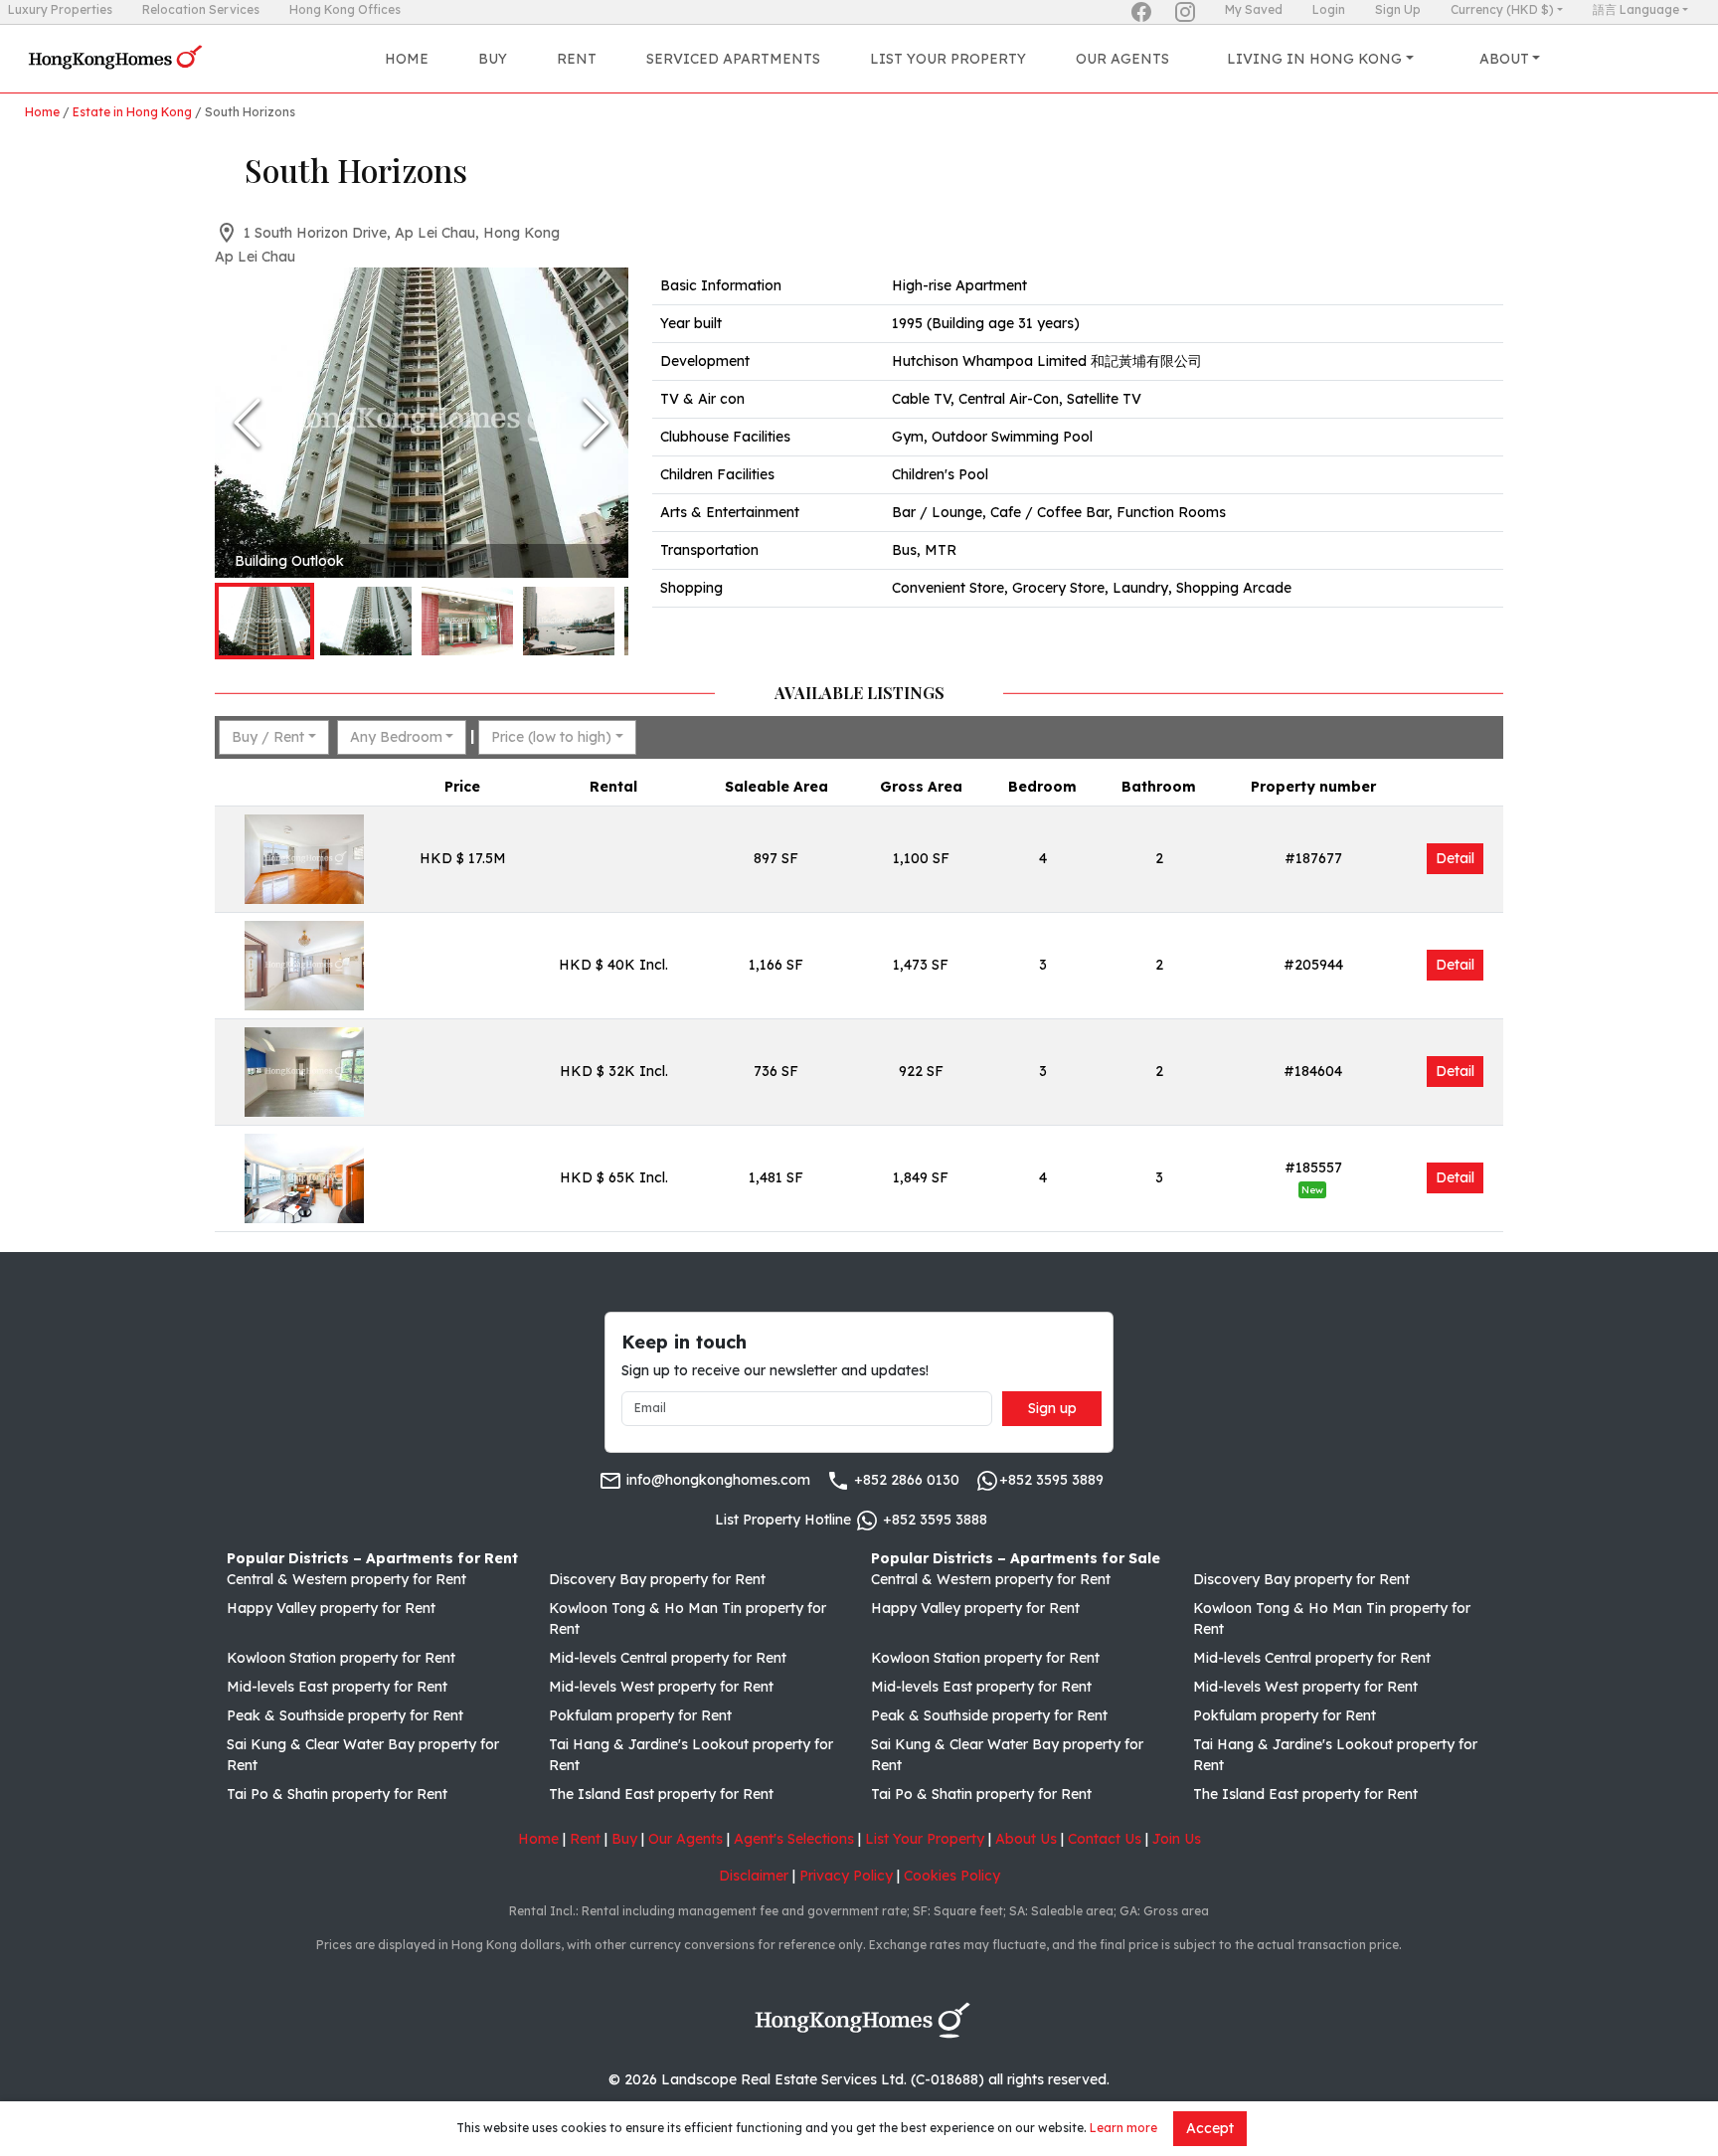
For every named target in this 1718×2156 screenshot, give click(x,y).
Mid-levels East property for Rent (337, 1687)
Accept (1210, 2128)
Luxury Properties (60, 9)
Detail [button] (1455, 858)
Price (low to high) (551, 737)
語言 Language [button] (1636, 9)
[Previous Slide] (247, 423)
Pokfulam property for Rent (640, 1715)
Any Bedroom (396, 737)
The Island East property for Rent (661, 1794)
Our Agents (1122, 59)
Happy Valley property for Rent (331, 1608)
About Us (1026, 1839)
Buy (493, 59)
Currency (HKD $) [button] (1502, 9)
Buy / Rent (268, 737)
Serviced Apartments (733, 59)
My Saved (1254, 9)
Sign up (1052, 1408)
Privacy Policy (846, 1876)
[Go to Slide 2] (366, 621)
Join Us (1177, 1839)
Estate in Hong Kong (132, 112)
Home (407, 59)
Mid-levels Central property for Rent (668, 1658)
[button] (422, 423)
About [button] (1504, 59)
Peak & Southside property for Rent (345, 1715)
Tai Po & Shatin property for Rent (337, 1794)
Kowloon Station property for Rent (341, 1658)
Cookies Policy (952, 1876)
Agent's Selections (794, 1839)
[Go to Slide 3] (467, 621)
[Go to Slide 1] (264, 621)
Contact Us (1105, 1839)
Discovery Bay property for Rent (657, 1579)
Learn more (1123, 2128)
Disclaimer (754, 1876)
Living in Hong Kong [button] (1314, 59)
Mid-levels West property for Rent (661, 1687)
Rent (577, 59)
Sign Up (1398, 9)
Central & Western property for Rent (346, 1579)
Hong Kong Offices (345, 9)
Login (1329, 9)
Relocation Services (201, 9)
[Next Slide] (596, 423)
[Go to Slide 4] (569, 621)
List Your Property (948, 59)
